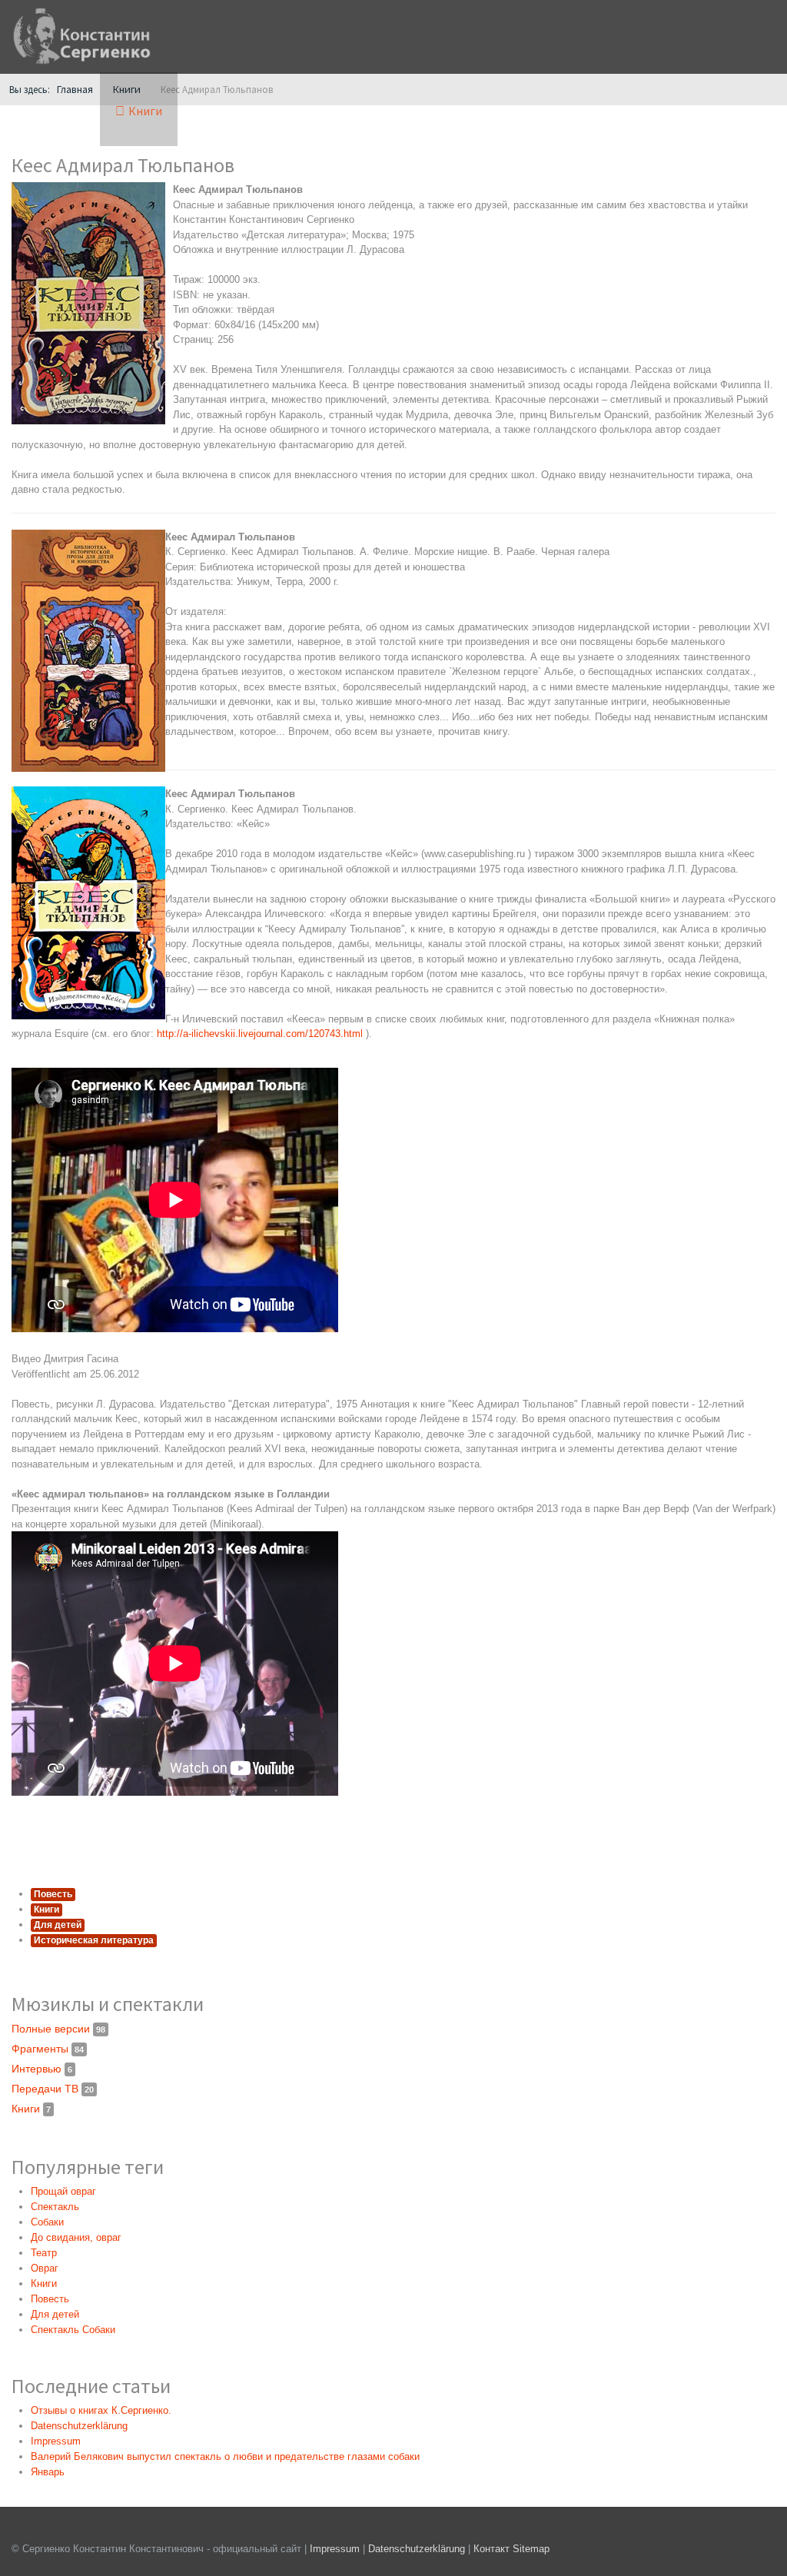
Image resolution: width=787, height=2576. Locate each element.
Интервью (42, 2069)
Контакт (491, 2549)
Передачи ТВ (53, 2089)
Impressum (335, 2549)
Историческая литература (94, 1940)
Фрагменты (48, 2049)
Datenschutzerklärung (418, 2549)
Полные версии (58, 2029)
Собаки (47, 2222)
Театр (44, 2253)
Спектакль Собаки (73, 2330)
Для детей (58, 1925)
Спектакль (55, 2207)
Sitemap (531, 2549)
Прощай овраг (63, 2191)
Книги (46, 1910)
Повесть (53, 1894)
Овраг (45, 2268)
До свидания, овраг (76, 2237)
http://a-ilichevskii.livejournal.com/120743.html (260, 1034)
